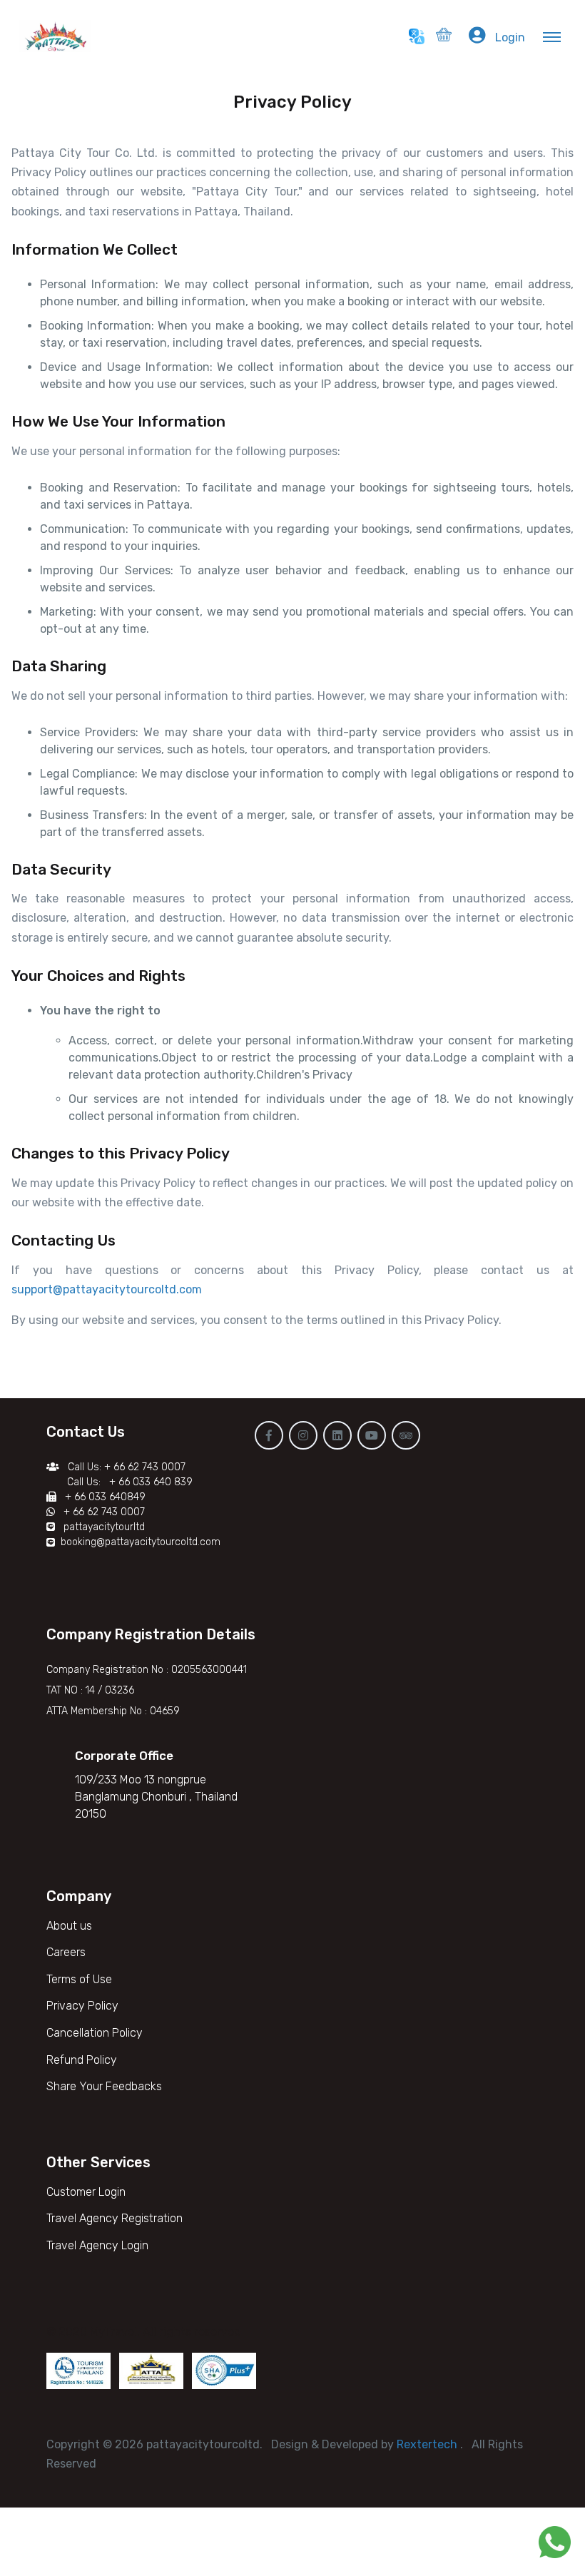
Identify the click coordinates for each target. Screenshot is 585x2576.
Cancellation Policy (95, 2033)
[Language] (417, 36)
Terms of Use (79, 1979)
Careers (66, 1952)
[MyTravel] (59, 36)
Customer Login (86, 2192)
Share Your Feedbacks (104, 2086)
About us (69, 1926)
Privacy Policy (82, 2006)
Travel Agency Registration (115, 2218)
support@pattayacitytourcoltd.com (108, 1289)
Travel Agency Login (97, 2245)
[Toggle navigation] (554, 36)
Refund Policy (82, 2060)
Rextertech (428, 2444)
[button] (444, 37)
